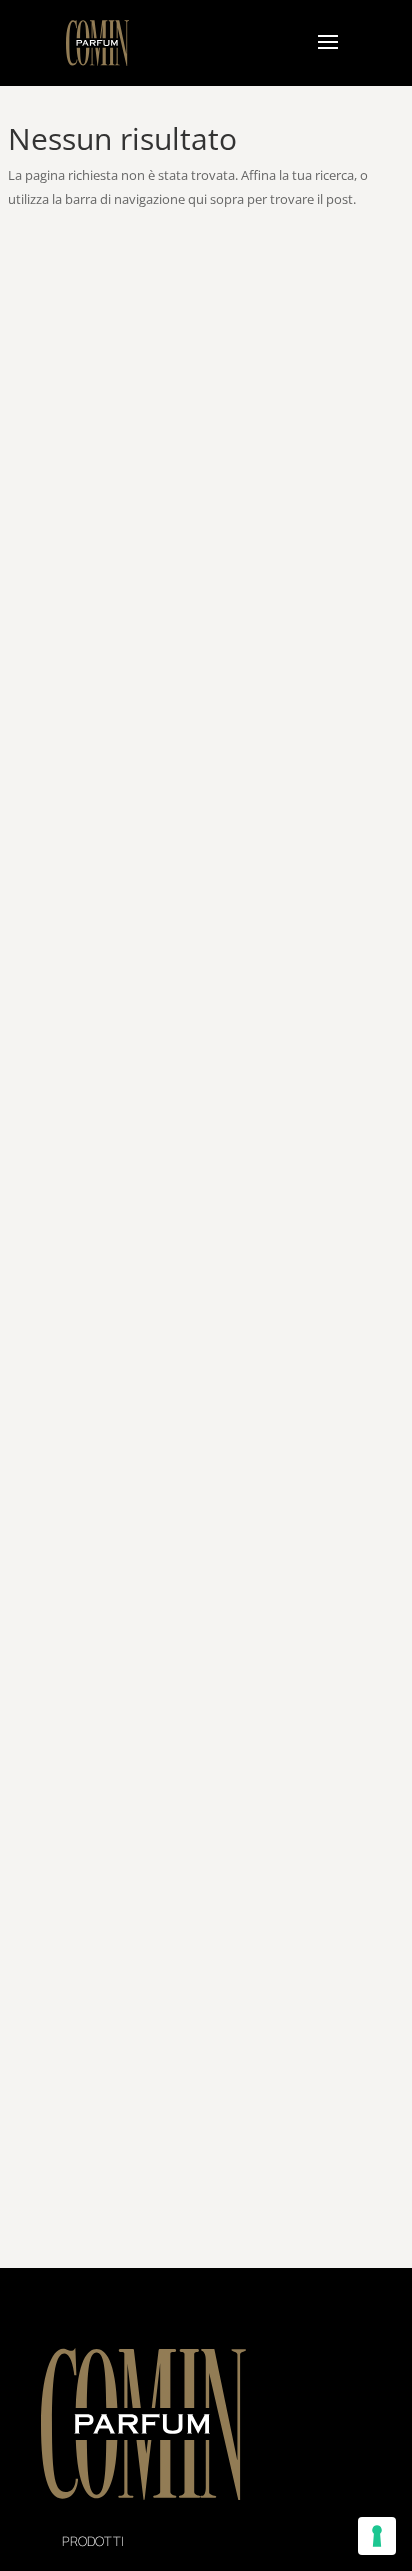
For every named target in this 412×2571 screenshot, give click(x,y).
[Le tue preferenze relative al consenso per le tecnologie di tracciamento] (377, 2536)
